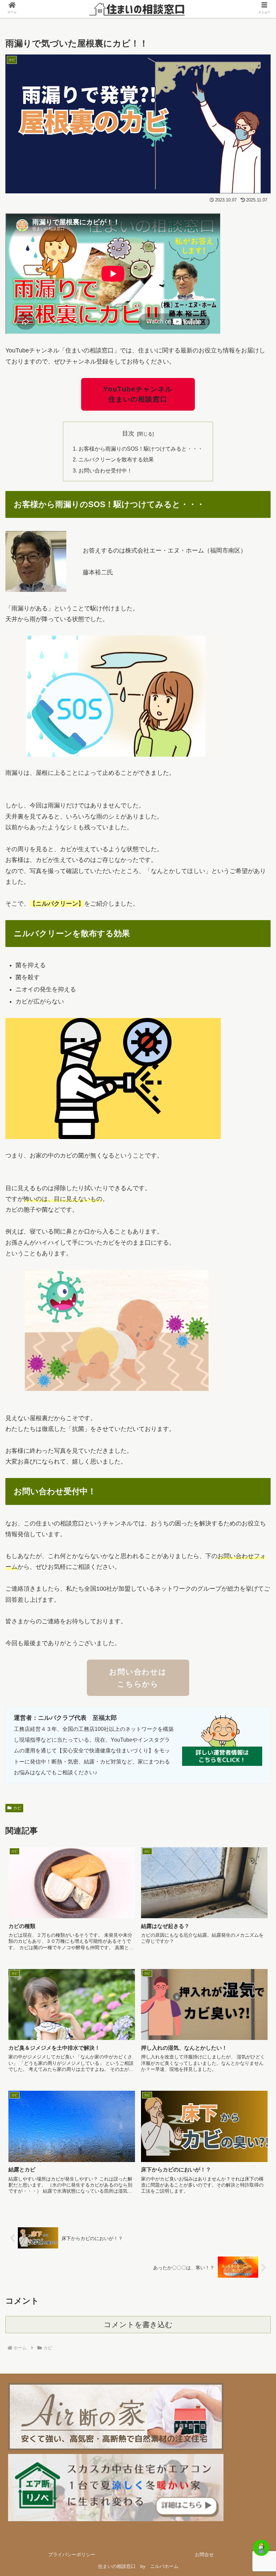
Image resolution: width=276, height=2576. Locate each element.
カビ (17, 1808)
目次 (128, 433)
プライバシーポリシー (72, 2554)
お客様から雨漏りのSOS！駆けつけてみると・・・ (141, 449)
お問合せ (204, 2554)
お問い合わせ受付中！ (105, 470)
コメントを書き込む (138, 2325)
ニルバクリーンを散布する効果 (116, 459)
